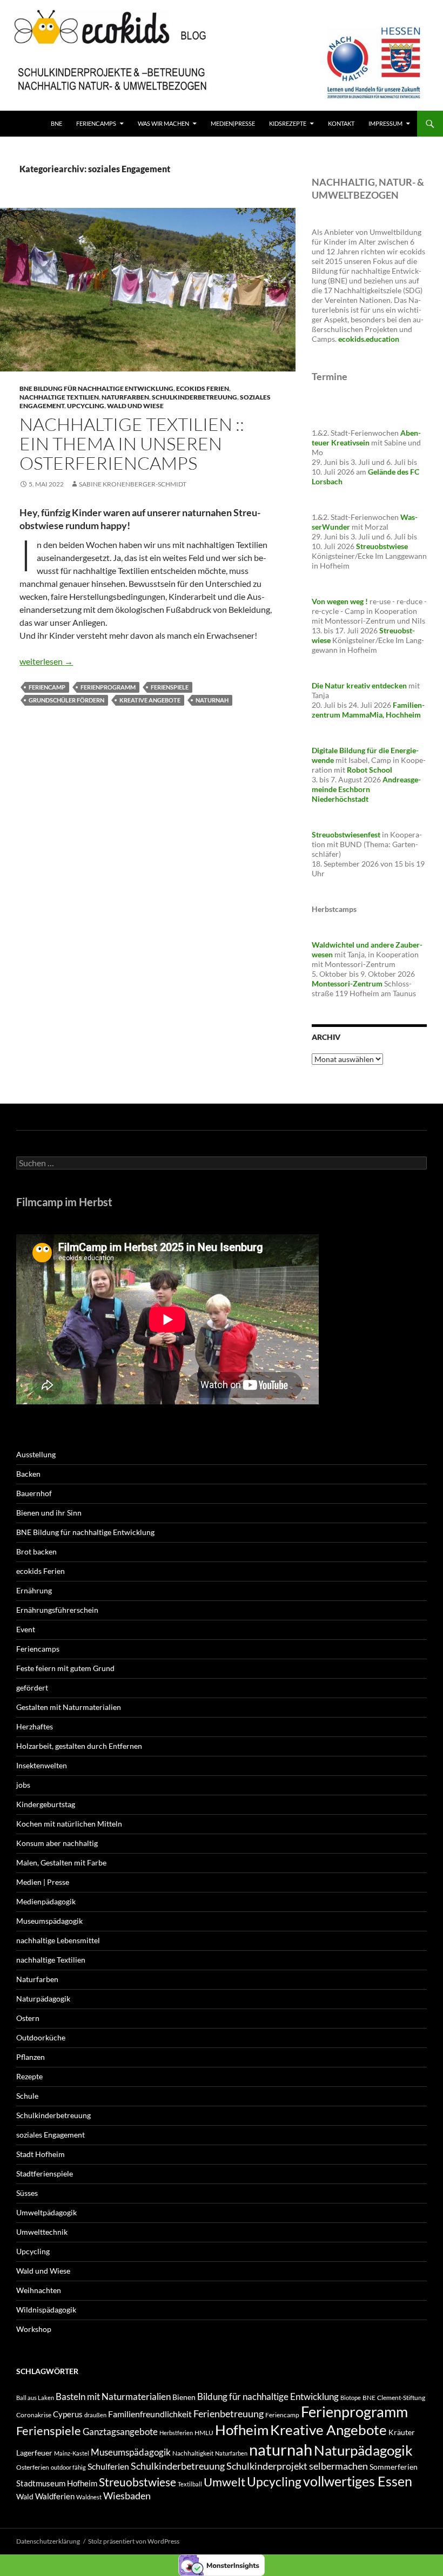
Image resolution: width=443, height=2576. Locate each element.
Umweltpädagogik (46, 2212)
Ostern (28, 2018)
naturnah (212, 700)
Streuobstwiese (137, 2482)
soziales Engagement (51, 2135)
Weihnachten (39, 2290)
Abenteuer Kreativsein (366, 438)
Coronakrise (34, 2415)
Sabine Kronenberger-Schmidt (133, 484)
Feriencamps (38, 1649)
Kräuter (402, 2432)
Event (26, 1629)
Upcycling (86, 406)
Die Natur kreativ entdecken (359, 685)
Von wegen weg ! (340, 601)
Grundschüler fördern (66, 700)
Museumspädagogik (49, 1921)
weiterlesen (46, 661)
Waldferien (55, 2496)
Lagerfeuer (34, 2453)
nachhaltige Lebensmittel (58, 1940)
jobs (23, 1785)
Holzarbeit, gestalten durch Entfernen (79, 1746)
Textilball (190, 2484)
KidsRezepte (288, 123)
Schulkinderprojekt (267, 2466)
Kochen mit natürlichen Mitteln (69, 1824)
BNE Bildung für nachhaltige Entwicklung (96, 388)
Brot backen (36, 1551)
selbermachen (338, 2466)
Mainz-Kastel (72, 2453)
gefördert (32, 1688)
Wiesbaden (127, 2496)
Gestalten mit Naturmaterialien (69, 1707)
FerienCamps (96, 123)
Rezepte (29, 2076)
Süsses (27, 2193)
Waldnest (89, 2497)
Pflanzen (31, 2057)
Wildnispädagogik (46, 2310)
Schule (27, 2096)
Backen (28, 1474)
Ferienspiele (170, 687)
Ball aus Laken (35, 2398)
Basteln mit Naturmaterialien (113, 2396)
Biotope (351, 2398)
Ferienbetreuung (229, 2413)
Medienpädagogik (46, 1901)
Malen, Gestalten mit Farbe (61, 1862)
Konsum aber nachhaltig (57, 1843)
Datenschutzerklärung (48, 2541)
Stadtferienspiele (45, 2173)
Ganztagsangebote (120, 2432)
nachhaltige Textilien (59, 397)
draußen (95, 2415)
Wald (25, 2496)
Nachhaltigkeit (193, 2453)
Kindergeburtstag (46, 1804)
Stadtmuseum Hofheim (57, 2483)
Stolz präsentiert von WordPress (134, 2541)
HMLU (204, 2433)
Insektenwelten (42, 1765)
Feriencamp (47, 687)
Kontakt (341, 123)
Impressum (385, 123)
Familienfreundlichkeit (150, 2414)
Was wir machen (163, 123)
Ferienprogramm (108, 687)
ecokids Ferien (203, 388)
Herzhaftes (35, 1726)
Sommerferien (394, 2467)
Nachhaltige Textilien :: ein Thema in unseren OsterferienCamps (132, 444)
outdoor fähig (68, 2467)
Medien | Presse (43, 1882)
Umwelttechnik (42, 2232)
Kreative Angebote (150, 700)
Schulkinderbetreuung (194, 397)
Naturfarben (125, 397)
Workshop (34, 2329)
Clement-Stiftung (401, 2398)
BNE (56, 123)
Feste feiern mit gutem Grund (65, 1668)
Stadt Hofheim (41, 2154)
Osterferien (33, 2467)
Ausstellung (36, 1454)
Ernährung (34, 1590)
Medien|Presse (233, 123)
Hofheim (242, 2430)
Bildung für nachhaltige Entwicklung (268, 2396)
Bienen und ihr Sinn (49, 1513)
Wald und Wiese (135, 406)
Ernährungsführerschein (57, 1610)
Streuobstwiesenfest (346, 834)
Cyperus (68, 2414)
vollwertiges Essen (358, 2481)
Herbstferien (176, 2433)
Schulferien (108, 2466)
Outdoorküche (41, 2037)
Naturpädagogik (43, 1999)
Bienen (184, 2397)
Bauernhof (34, 1493)
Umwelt (224, 2482)
